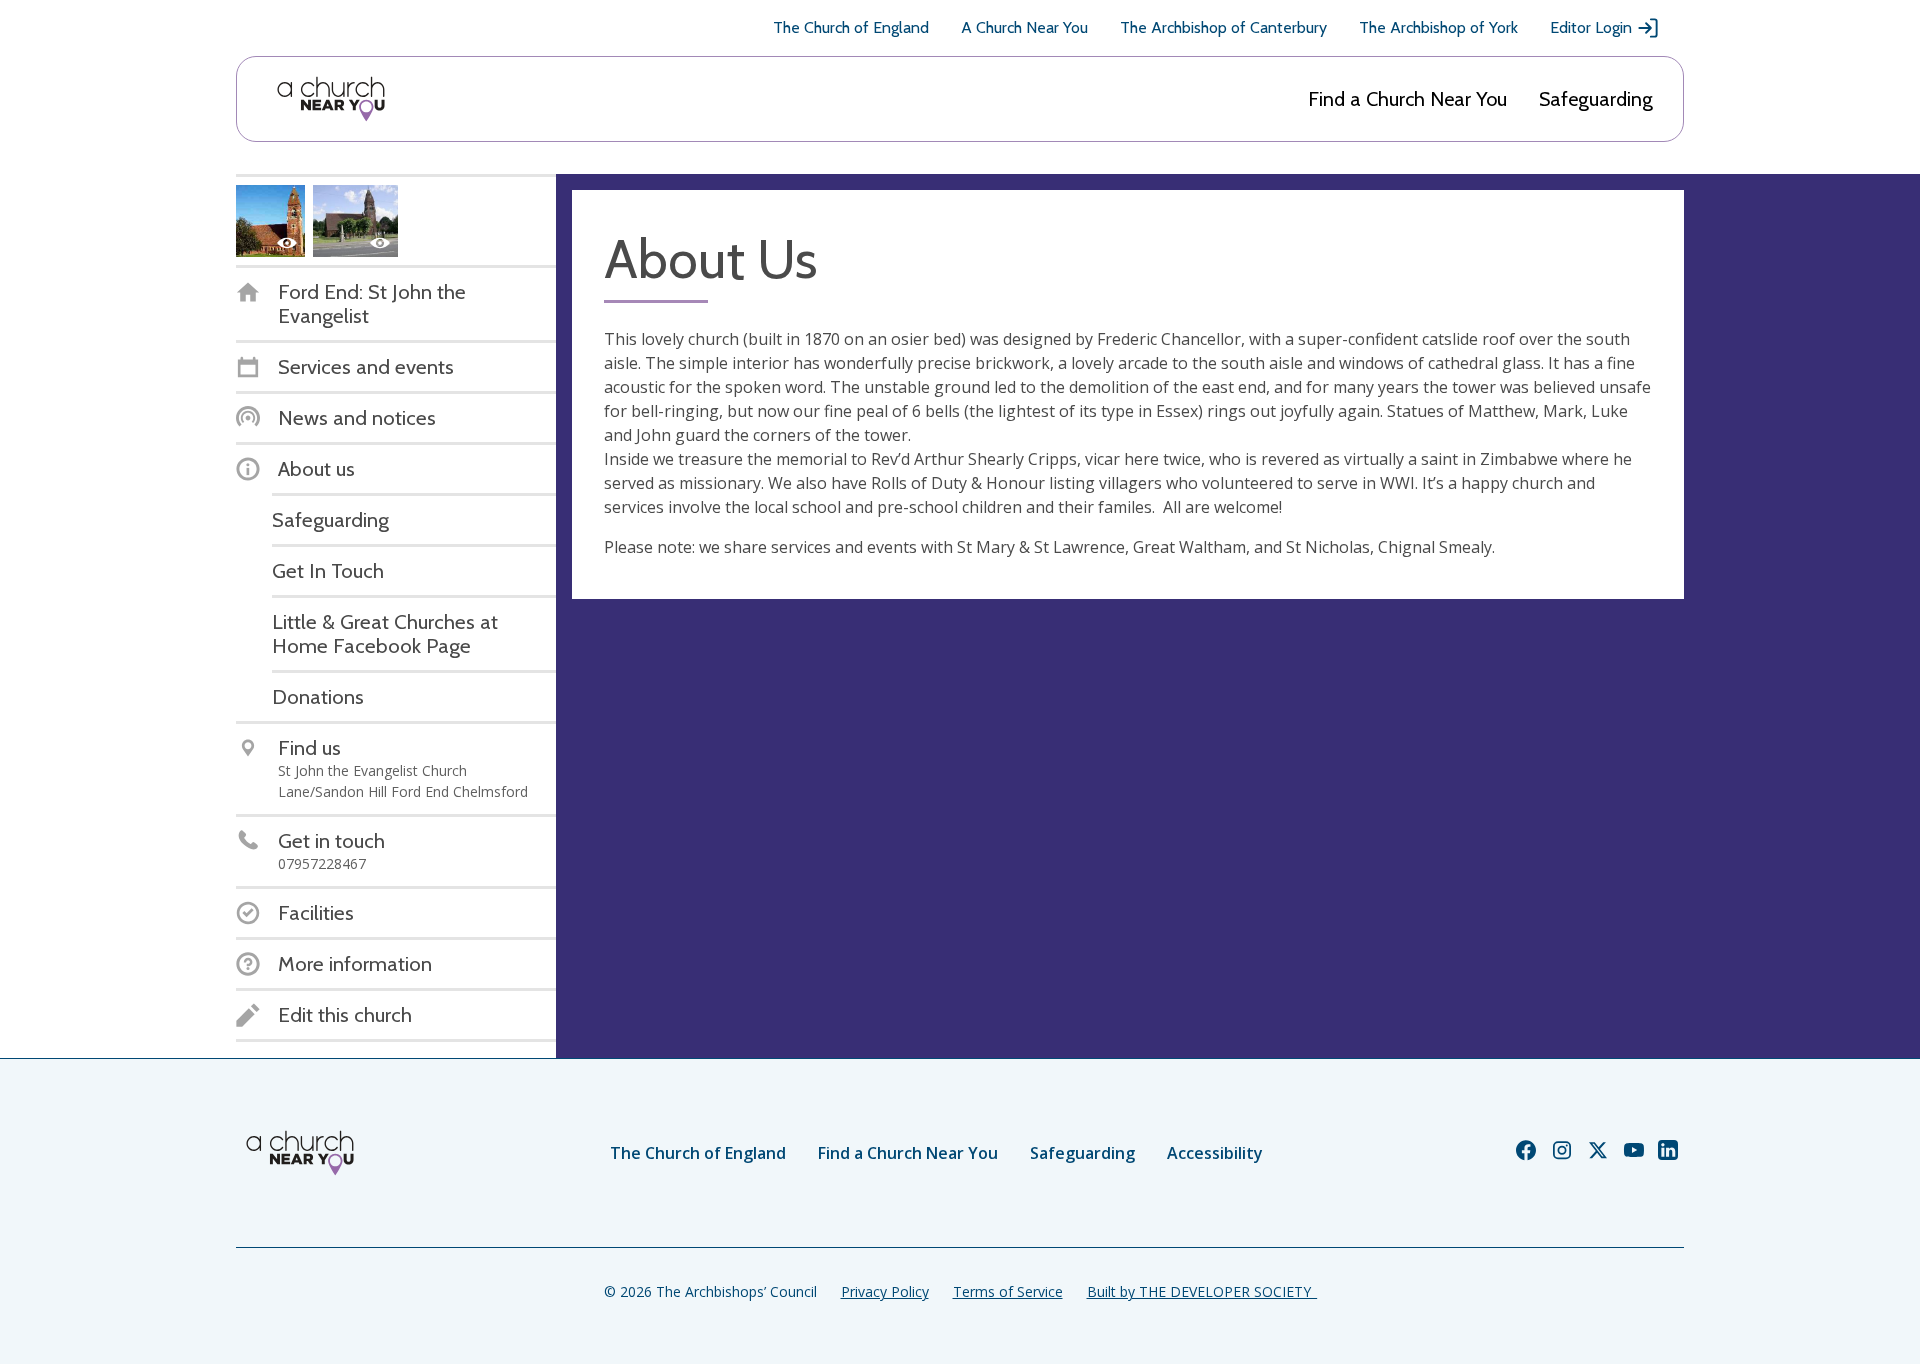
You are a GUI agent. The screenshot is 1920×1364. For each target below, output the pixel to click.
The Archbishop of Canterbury (1223, 27)
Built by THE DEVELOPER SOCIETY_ (1202, 1291)
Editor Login (1591, 27)
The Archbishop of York (1438, 27)
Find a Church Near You (1407, 99)
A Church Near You (1024, 27)
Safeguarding (1596, 99)
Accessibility (1215, 1153)
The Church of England (851, 27)
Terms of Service (1008, 1291)
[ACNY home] (331, 99)
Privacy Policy (885, 1291)
